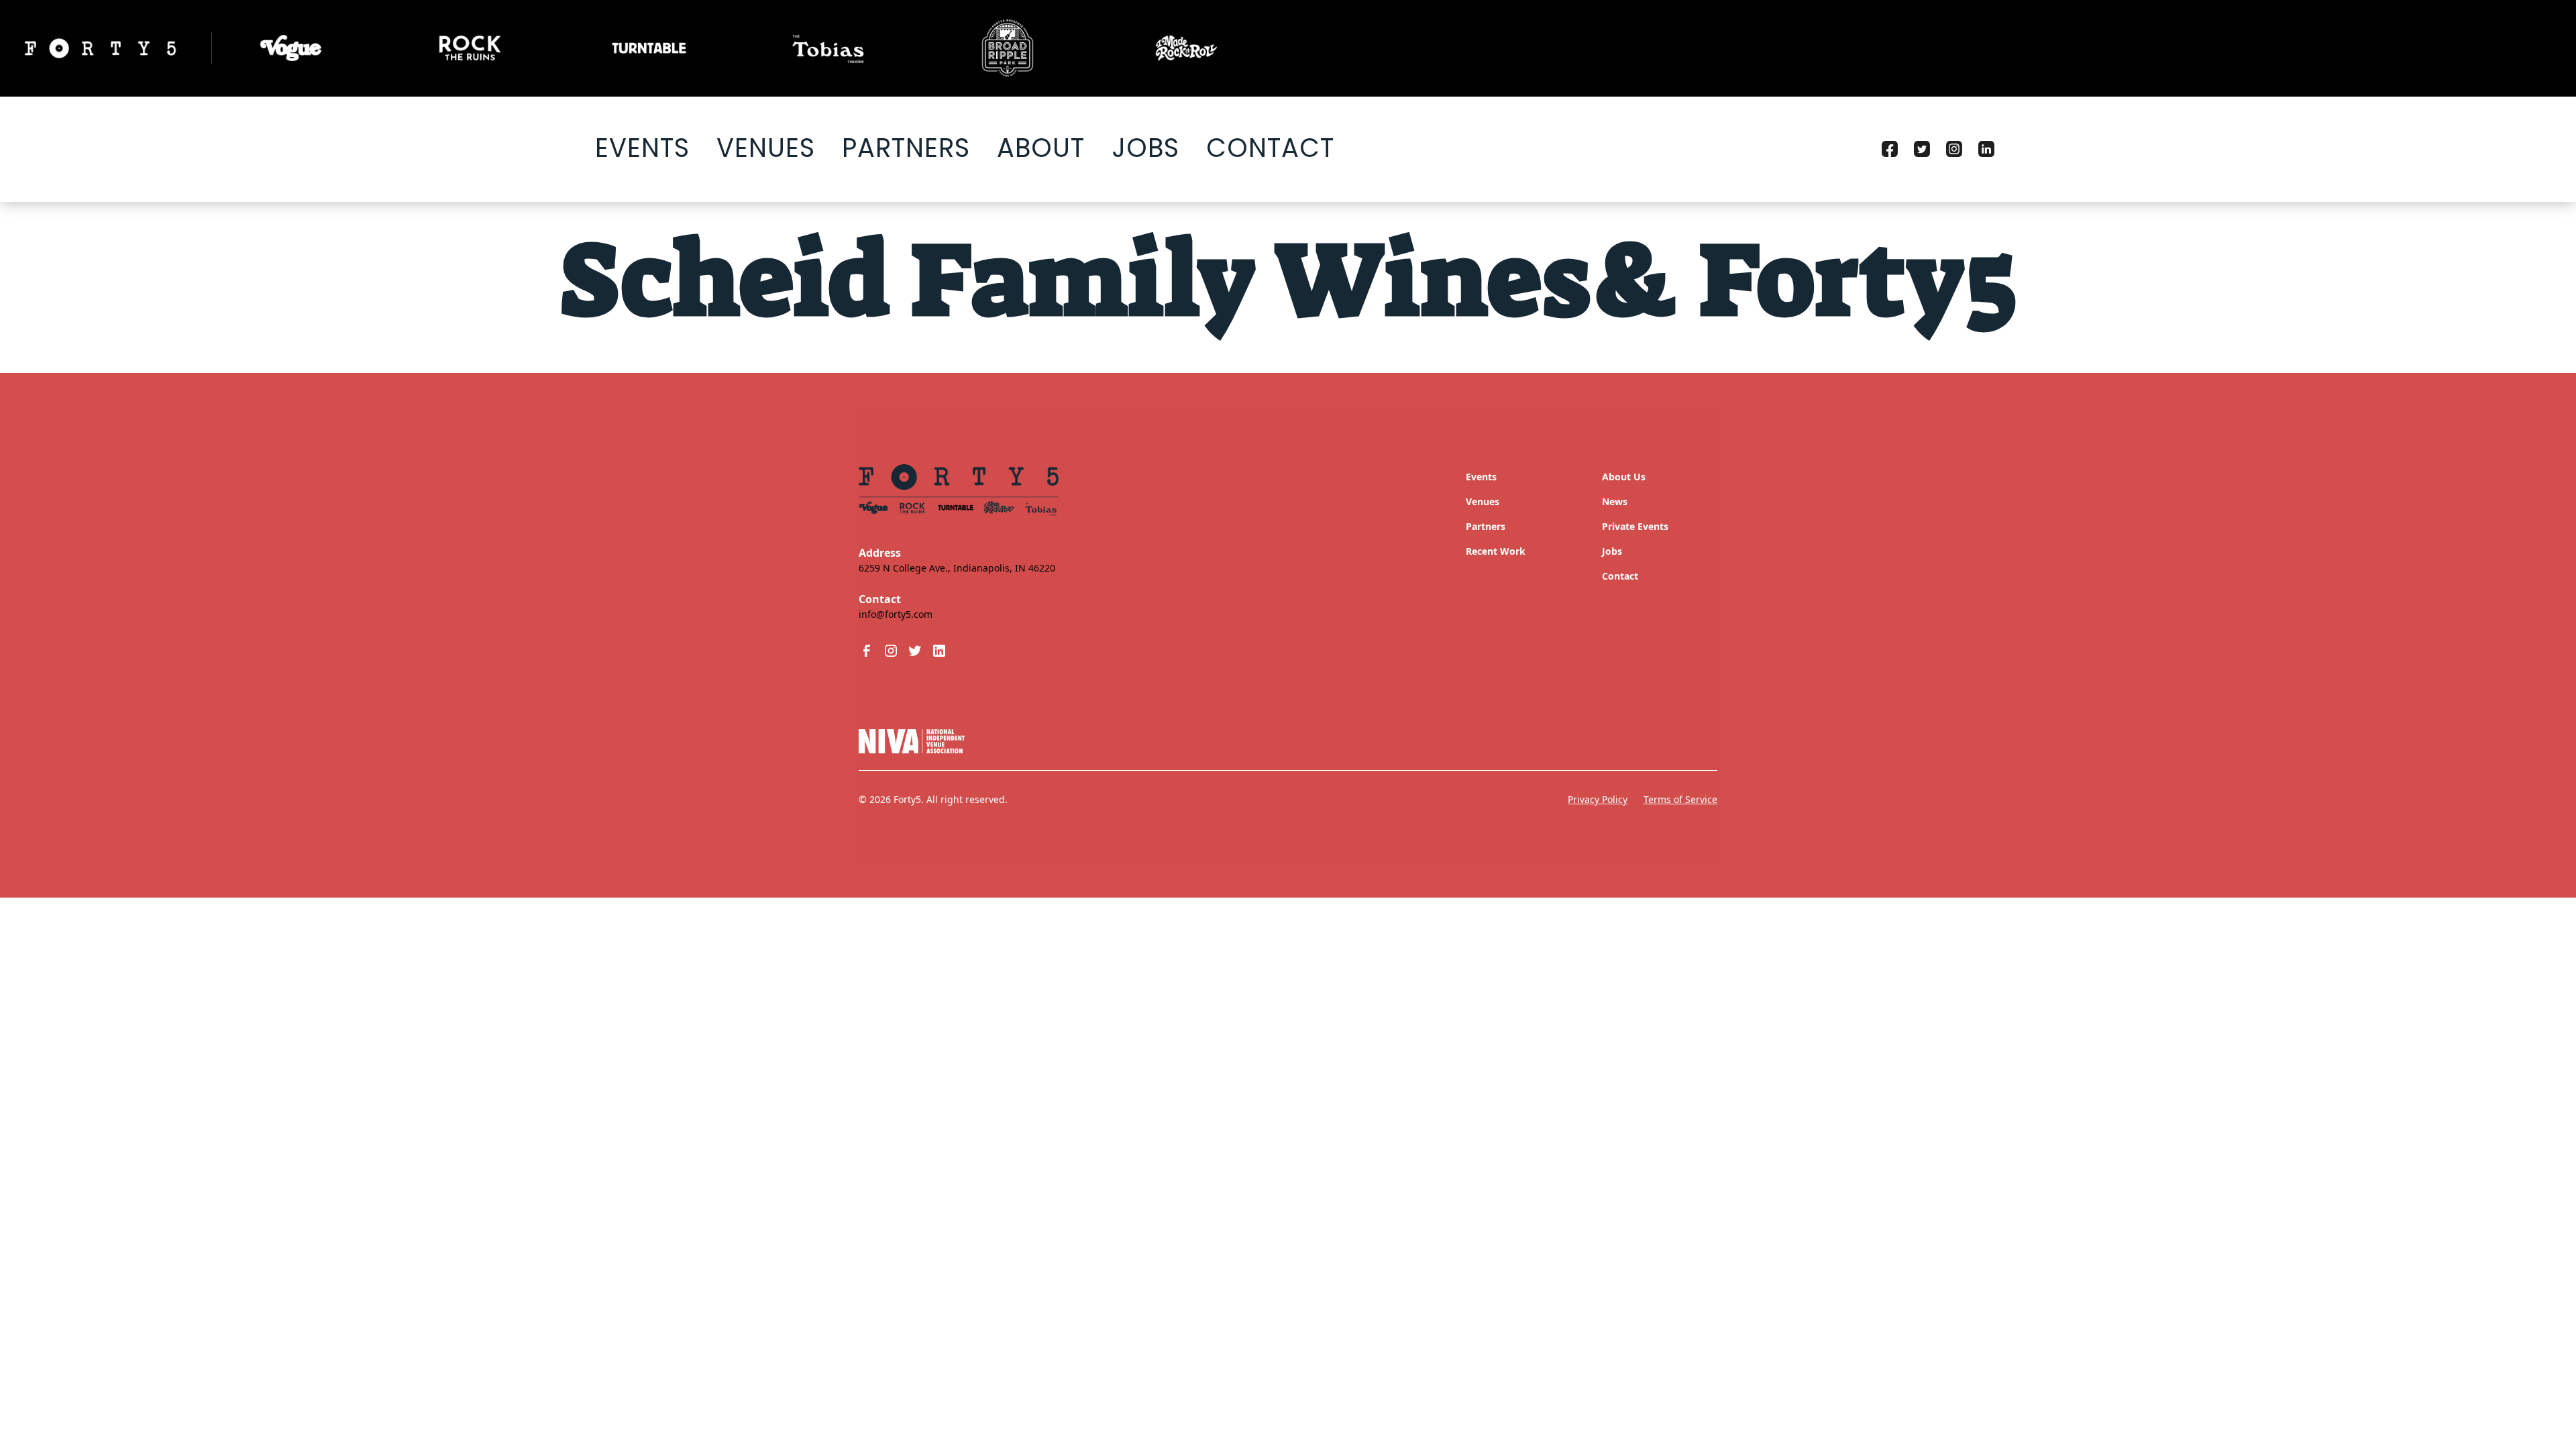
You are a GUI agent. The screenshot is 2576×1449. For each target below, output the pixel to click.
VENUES (766, 148)
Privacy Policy (1598, 799)
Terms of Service (1680, 799)
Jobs (1145, 148)
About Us (1624, 477)
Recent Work (1496, 551)
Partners (906, 148)
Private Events (1635, 526)
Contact (1270, 148)
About (1041, 148)
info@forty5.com (896, 614)
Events (642, 148)
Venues (1483, 501)
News (1615, 501)
